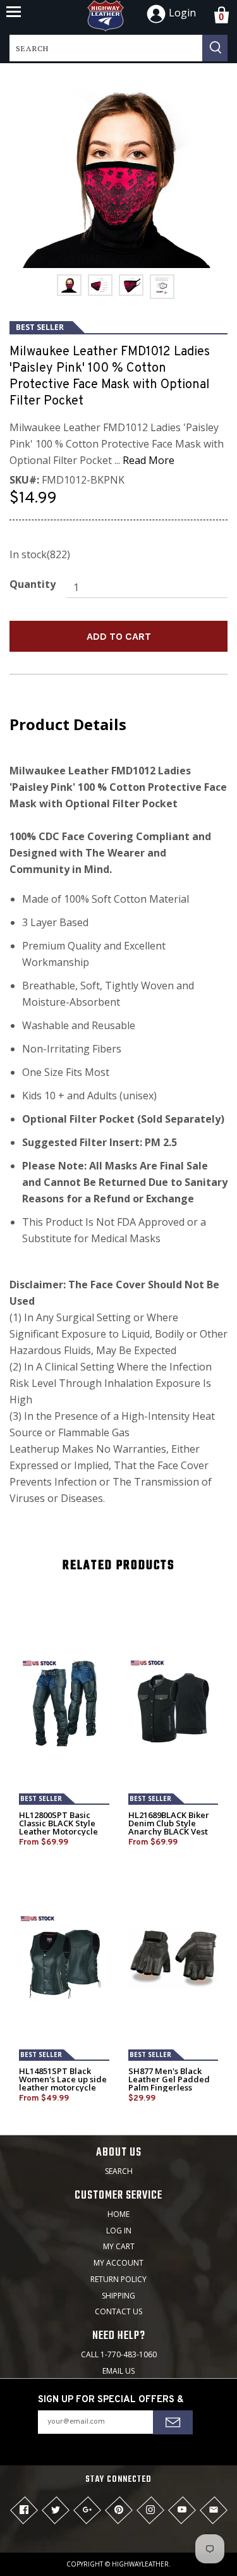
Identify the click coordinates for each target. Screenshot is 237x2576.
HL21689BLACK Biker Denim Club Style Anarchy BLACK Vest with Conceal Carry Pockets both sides (169, 1832)
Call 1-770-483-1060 (119, 2354)
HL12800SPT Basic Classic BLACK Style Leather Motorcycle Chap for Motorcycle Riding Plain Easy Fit (60, 1832)
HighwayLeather (140, 2564)
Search (119, 2171)
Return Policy (118, 2279)
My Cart (119, 2246)
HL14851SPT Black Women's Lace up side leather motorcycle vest (63, 2084)
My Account (118, 2263)
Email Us (118, 2371)
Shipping (118, 2296)
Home (118, 2214)
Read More (149, 460)
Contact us (118, 2311)
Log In (119, 2231)
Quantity (33, 584)
